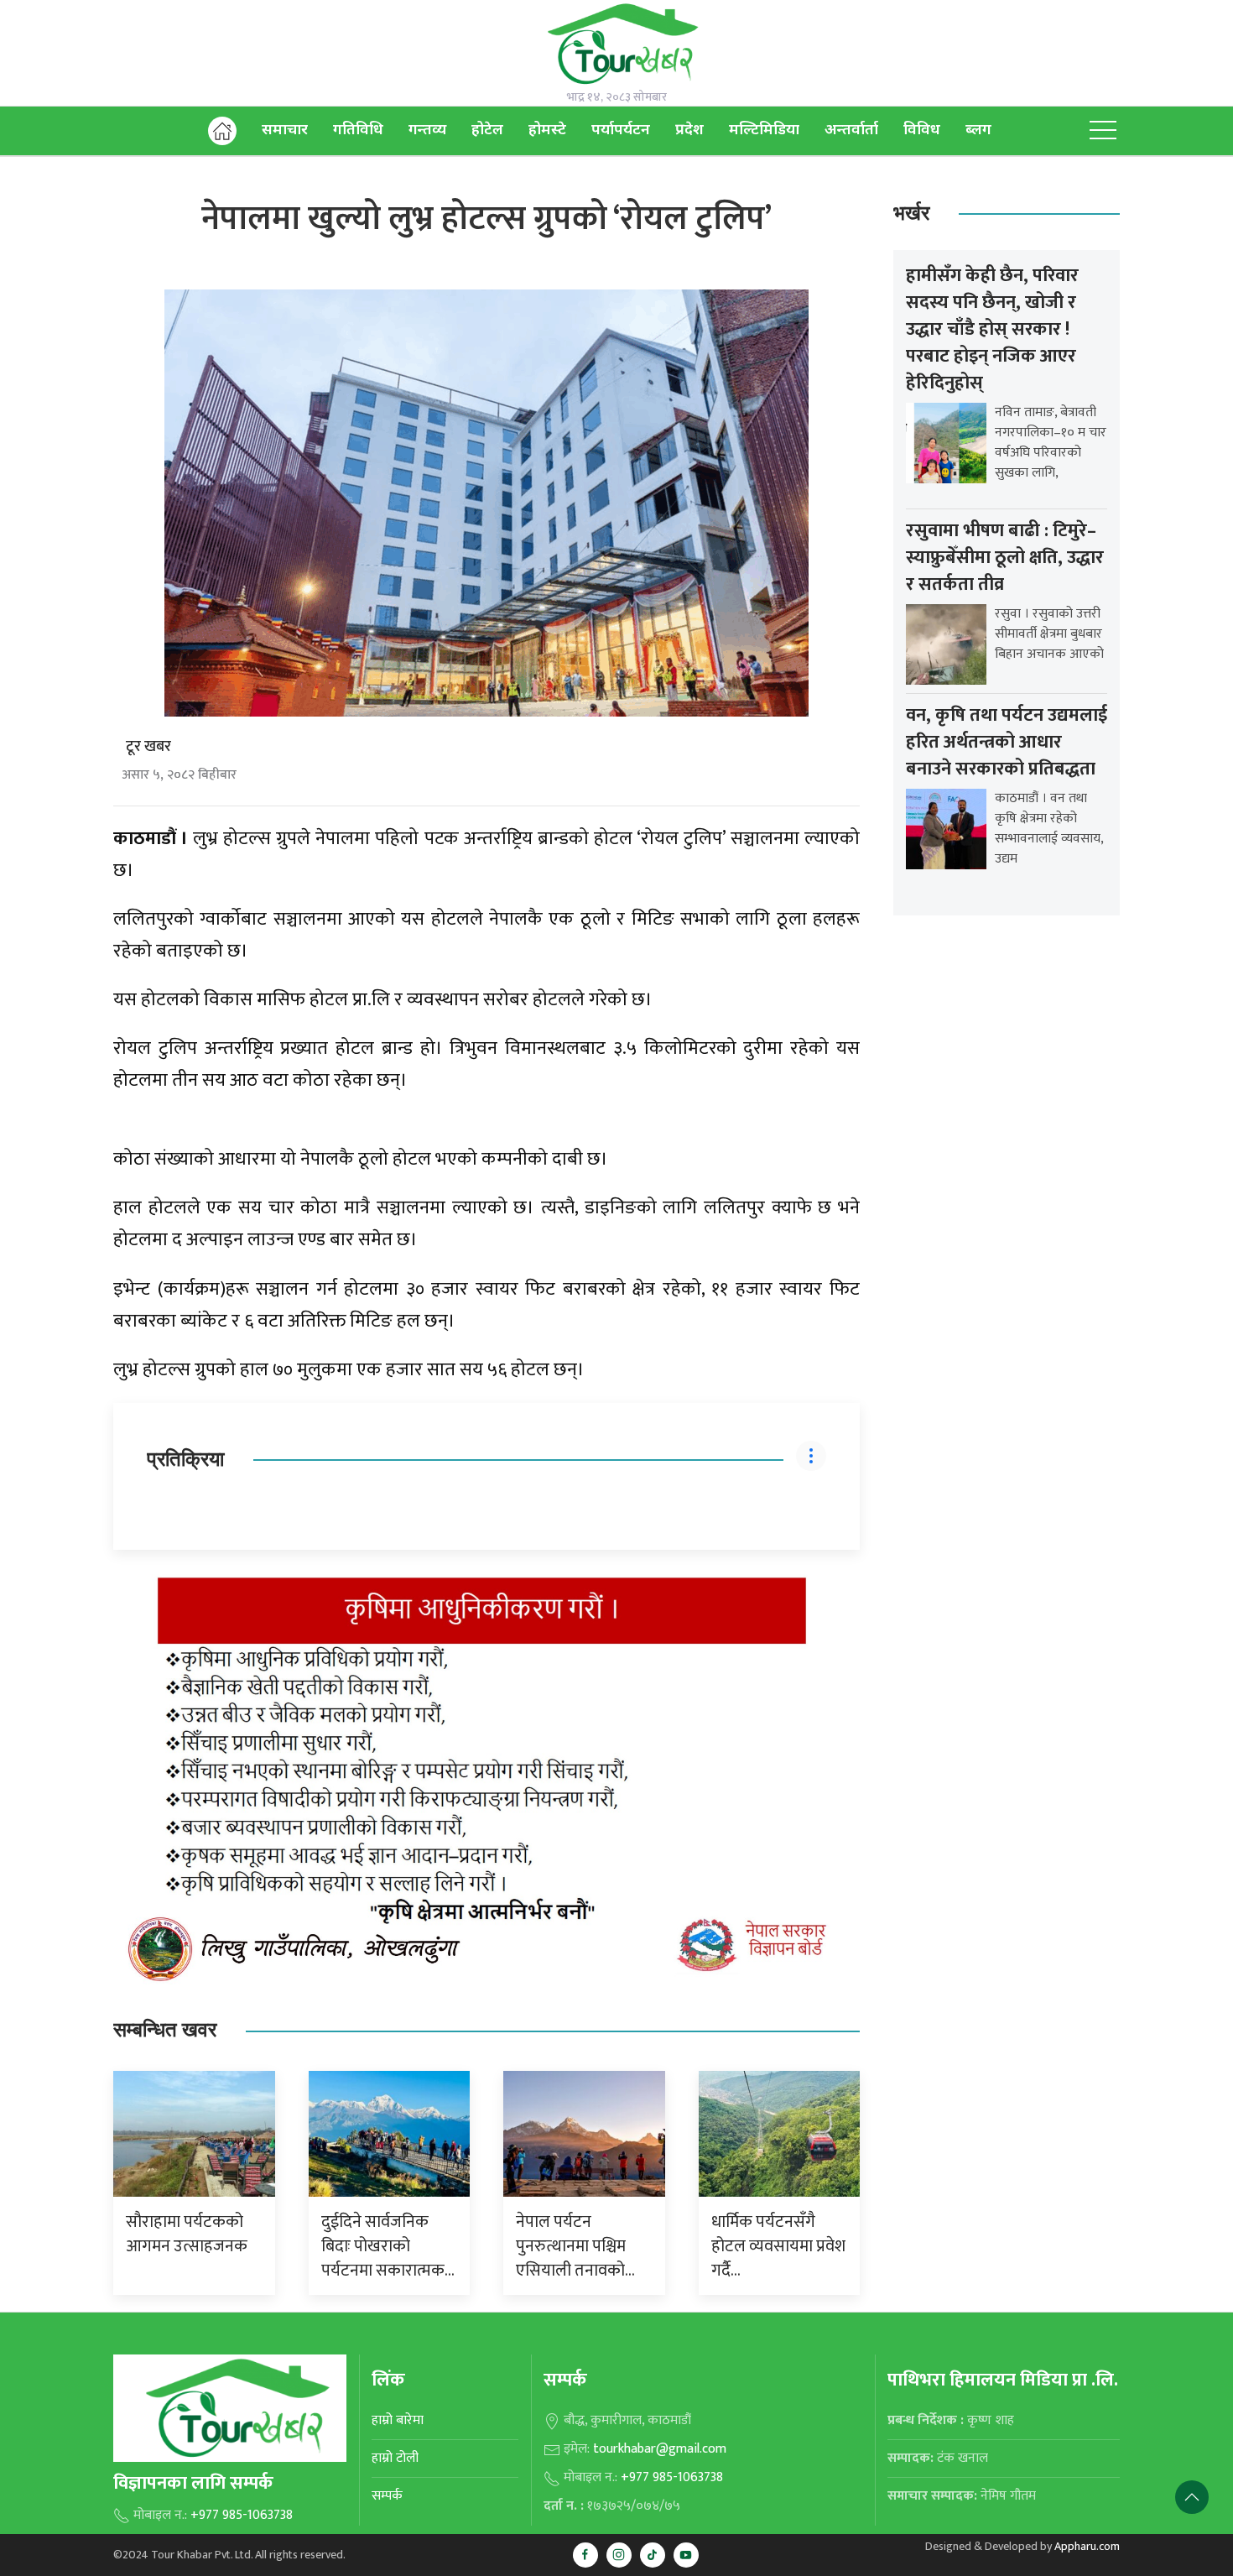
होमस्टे (547, 130)
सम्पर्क (387, 2496)
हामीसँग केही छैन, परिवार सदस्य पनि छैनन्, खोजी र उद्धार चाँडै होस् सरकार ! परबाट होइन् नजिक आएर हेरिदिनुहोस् (992, 329)
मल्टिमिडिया (764, 130)
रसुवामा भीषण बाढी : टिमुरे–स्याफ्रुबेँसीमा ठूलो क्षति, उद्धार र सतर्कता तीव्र (1005, 558)
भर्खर (911, 214)
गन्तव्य (427, 130)
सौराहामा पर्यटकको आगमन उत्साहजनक (187, 2234)
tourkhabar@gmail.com (660, 2449)
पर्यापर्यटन (621, 130)
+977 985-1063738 (242, 2515)
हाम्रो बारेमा (398, 2420)
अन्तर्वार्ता (851, 130)
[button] (1103, 131)
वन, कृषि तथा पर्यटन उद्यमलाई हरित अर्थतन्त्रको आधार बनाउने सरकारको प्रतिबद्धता (1007, 742)
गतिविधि (358, 130)
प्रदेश (689, 130)
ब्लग (978, 130)
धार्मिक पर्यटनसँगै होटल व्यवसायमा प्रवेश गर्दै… (778, 2246)
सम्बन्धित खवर (165, 2030)
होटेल (487, 130)
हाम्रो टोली (395, 2458)
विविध (922, 130)
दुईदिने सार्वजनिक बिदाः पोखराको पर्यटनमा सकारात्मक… (388, 2246)
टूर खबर (148, 747)
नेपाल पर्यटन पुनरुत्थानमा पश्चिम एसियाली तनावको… (575, 2246)
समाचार (285, 130)
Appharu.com (1087, 2546)
